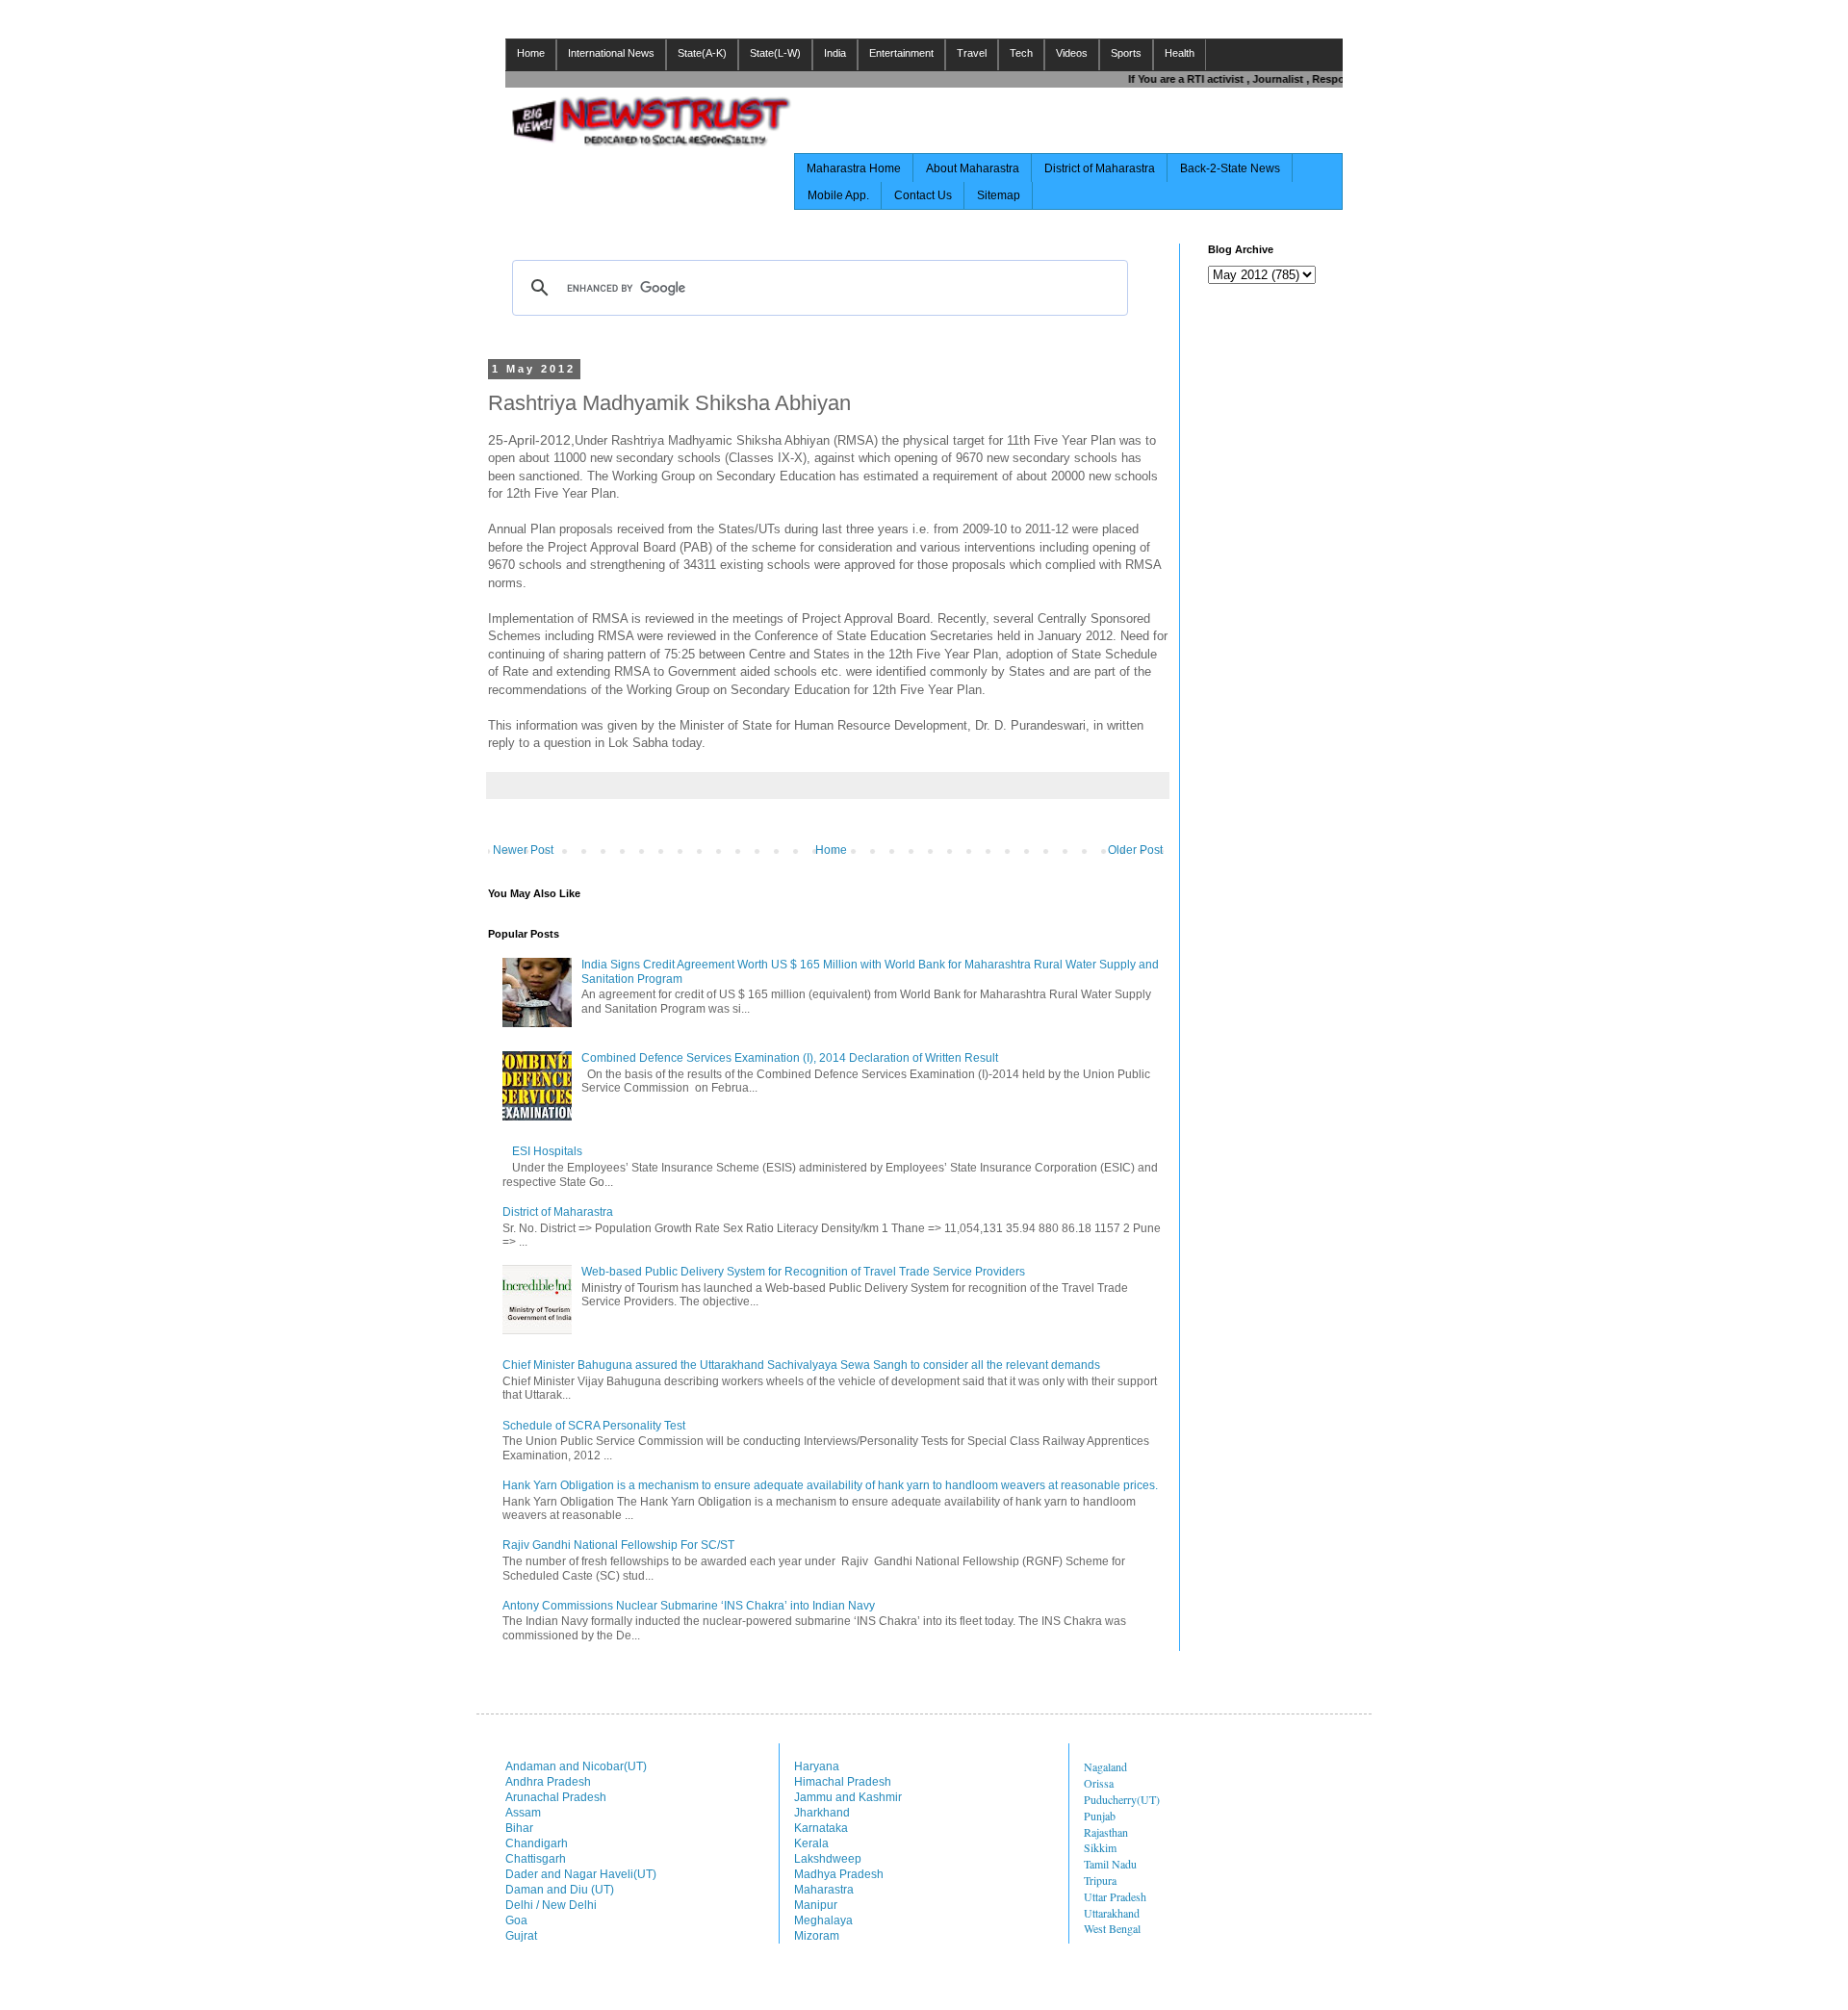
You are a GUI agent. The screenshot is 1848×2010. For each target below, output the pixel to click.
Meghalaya (823, 1920)
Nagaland (1105, 1766)
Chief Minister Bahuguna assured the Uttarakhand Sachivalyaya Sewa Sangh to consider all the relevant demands (801, 1365)
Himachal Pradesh (843, 1782)
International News (611, 53)
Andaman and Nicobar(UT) (576, 1766)
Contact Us (923, 195)
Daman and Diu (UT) (560, 1890)
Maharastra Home (854, 168)
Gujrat (521, 1936)
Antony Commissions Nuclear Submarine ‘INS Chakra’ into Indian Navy (689, 1606)
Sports (1126, 53)
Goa (516, 1920)
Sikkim (1100, 1847)
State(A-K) (702, 53)
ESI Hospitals (547, 1151)
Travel (972, 53)
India (835, 53)
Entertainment (901, 53)
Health (1180, 53)
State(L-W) (775, 53)
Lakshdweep (828, 1859)
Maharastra (824, 1890)
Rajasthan (1106, 1832)
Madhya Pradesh (839, 1874)
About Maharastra (973, 168)
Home (531, 53)
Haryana (817, 1766)
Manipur (816, 1905)
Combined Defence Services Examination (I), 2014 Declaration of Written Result (790, 1058)
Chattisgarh (536, 1859)
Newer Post (523, 850)
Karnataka (821, 1828)
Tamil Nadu (1110, 1864)
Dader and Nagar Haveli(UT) (581, 1874)
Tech (1021, 53)
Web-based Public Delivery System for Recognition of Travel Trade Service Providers (803, 1272)
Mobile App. (838, 195)
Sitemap (999, 195)
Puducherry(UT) (1122, 1799)
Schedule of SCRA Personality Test (594, 1426)
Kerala (811, 1843)
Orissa (1099, 1783)
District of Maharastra (1100, 168)
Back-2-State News (1230, 168)
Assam (523, 1813)
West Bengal (1112, 1928)
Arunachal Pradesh (556, 1797)
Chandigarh (537, 1843)
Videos (1072, 53)
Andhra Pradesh (548, 1782)
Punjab (1100, 1816)
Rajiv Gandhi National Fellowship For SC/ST (618, 1545)
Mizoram (817, 1936)
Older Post (1135, 850)
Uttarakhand (1112, 1913)
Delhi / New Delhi (551, 1905)
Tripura (1100, 1880)
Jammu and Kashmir (848, 1797)
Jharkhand (822, 1813)
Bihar (519, 1828)
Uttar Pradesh (1115, 1896)
